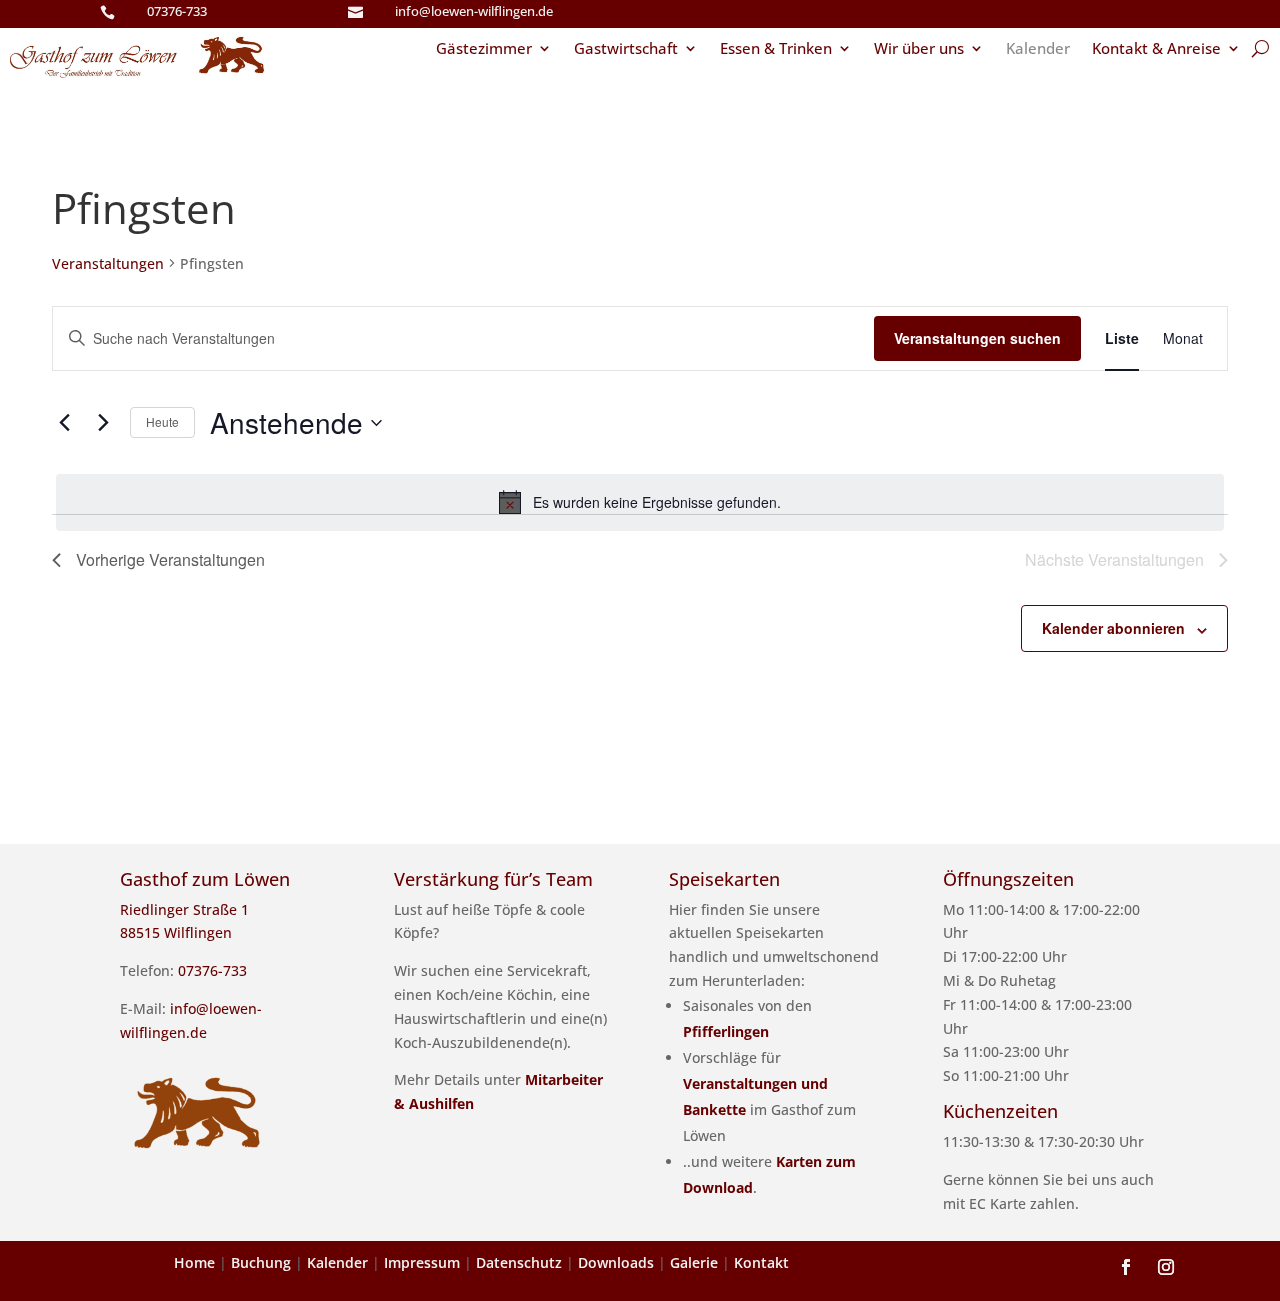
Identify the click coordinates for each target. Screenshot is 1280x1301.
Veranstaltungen (108, 263)
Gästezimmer (484, 49)
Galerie (694, 1262)
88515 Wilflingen (176, 932)
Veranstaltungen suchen (977, 338)
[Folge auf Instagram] (1166, 1267)
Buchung (261, 1262)
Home (194, 1262)
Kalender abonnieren (1113, 628)
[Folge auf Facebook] (1126, 1267)
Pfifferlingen (726, 1031)
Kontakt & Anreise (1156, 49)
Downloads (616, 1262)
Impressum (422, 1262)
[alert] (640, 502)
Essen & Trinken (776, 49)
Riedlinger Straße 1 (184, 909)
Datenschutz (519, 1262)
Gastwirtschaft (626, 49)
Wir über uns (919, 49)
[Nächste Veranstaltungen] (103, 423)
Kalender (1038, 49)
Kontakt (761, 1262)
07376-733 (177, 11)
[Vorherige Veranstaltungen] (64, 423)
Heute (162, 421)
